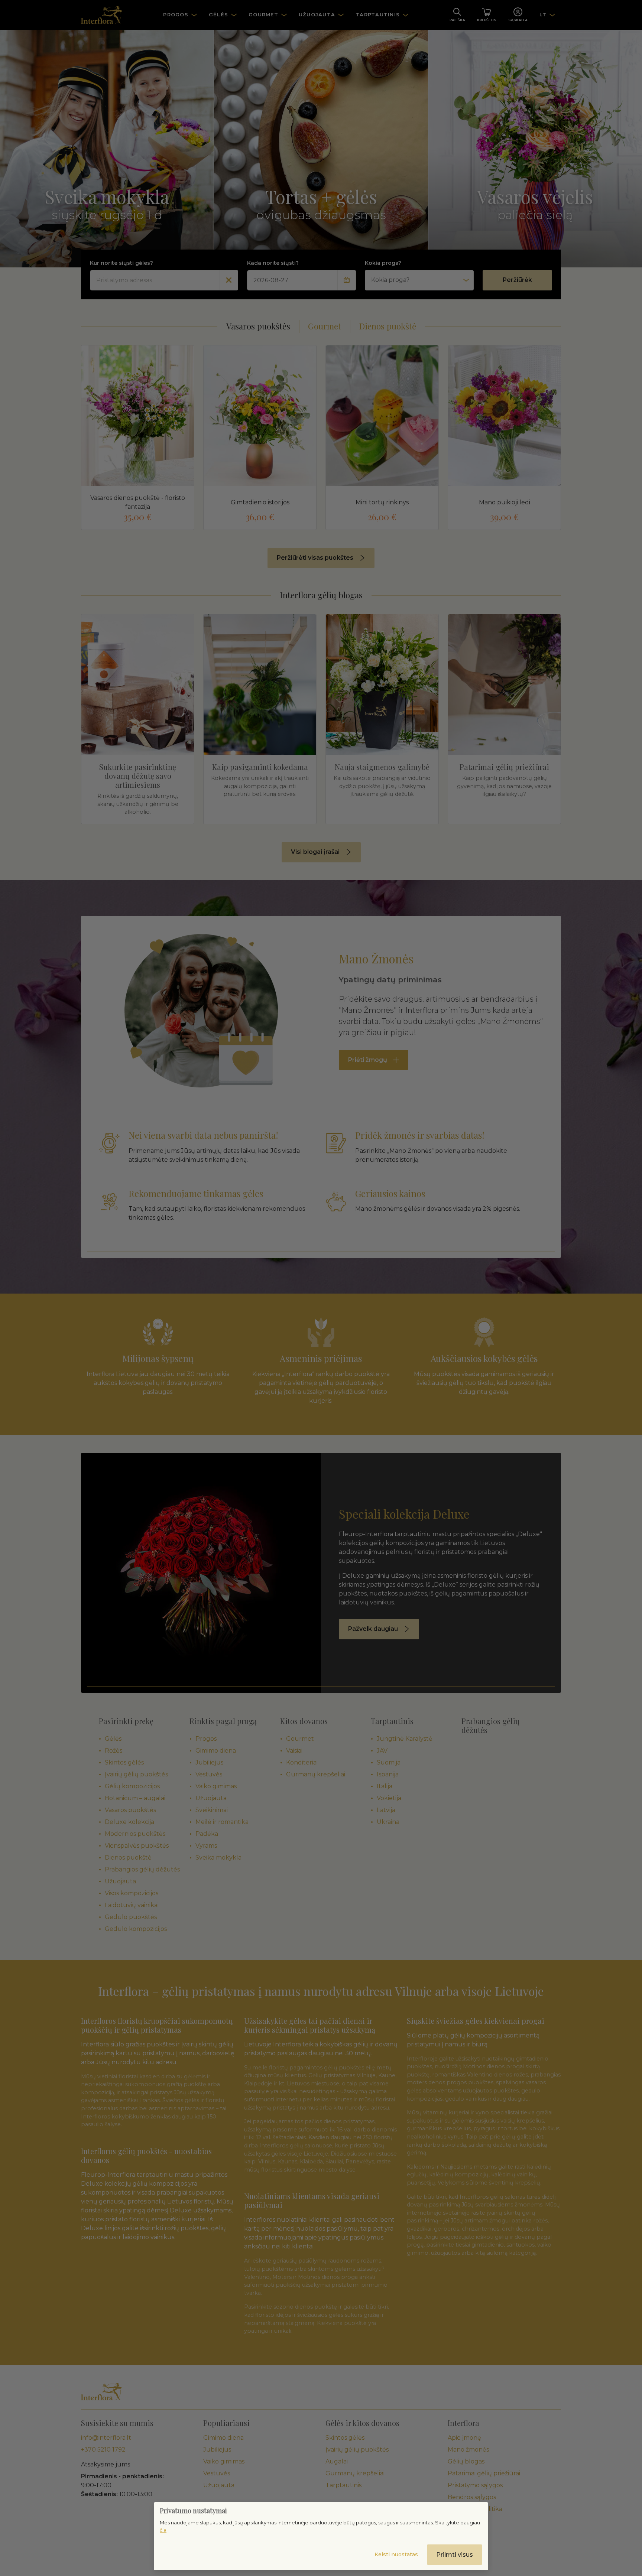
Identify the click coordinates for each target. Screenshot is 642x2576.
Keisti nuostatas (396, 2554)
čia (163, 2530)
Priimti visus (455, 2555)
